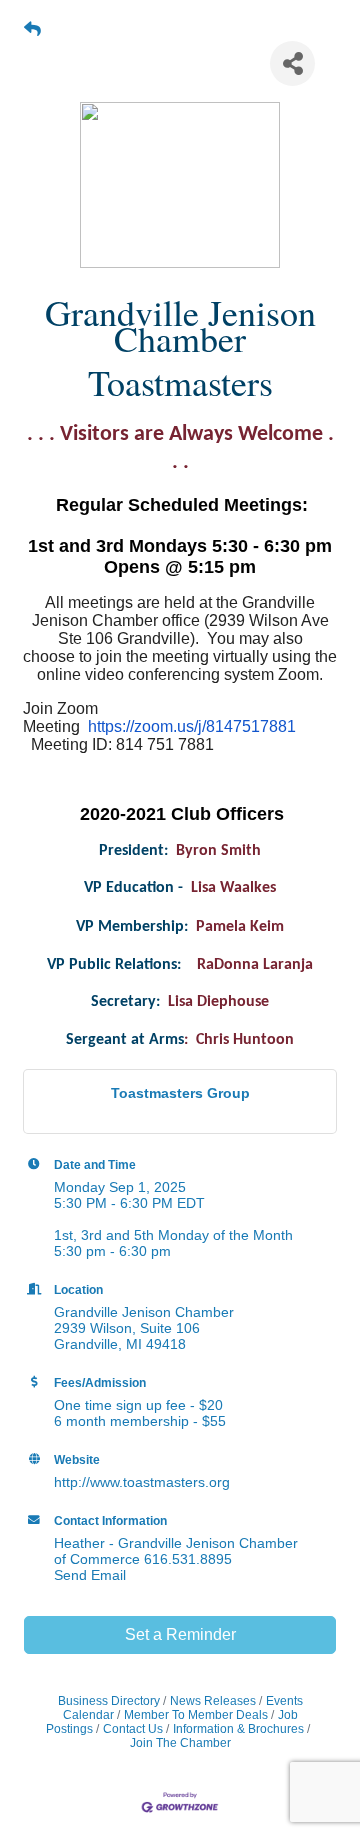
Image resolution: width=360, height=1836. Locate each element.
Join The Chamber (180, 1743)
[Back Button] (32, 30)
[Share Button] (292, 63)
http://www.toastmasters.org (142, 1482)
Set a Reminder (180, 1634)
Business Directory (109, 1701)
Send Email (90, 1575)
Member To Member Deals (196, 1715)
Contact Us (133, 1729)
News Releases (213, 1701)
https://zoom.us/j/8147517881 (192, 726)
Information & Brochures (238, 1729)
